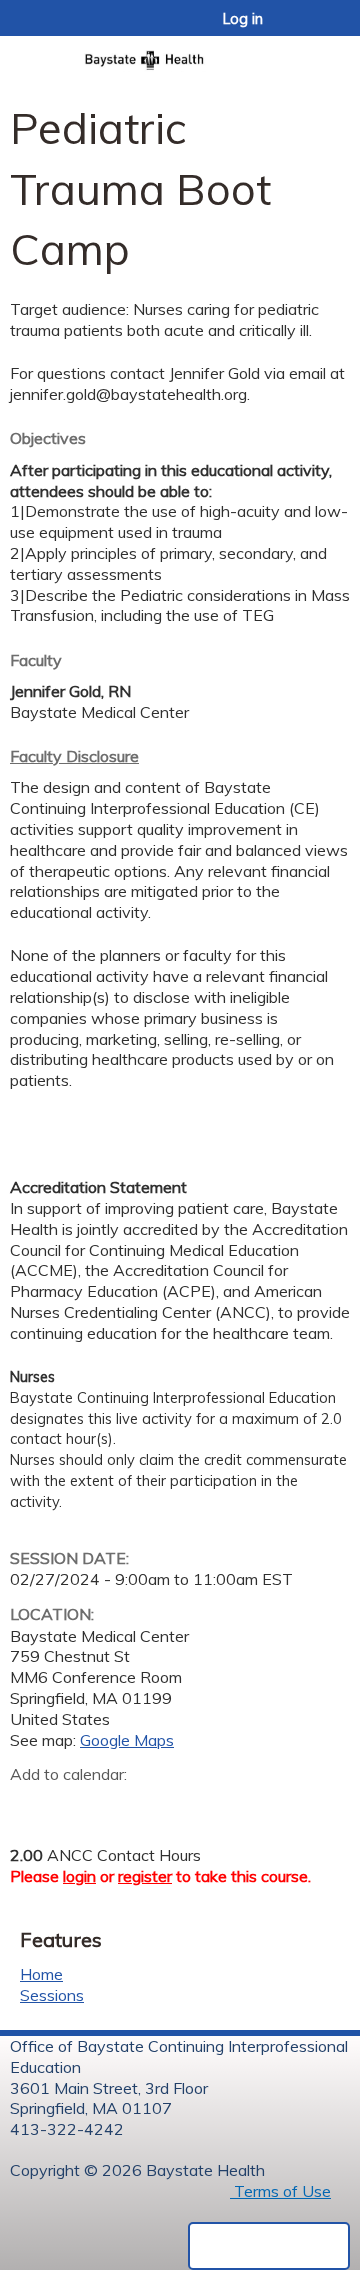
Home (41, 1974)
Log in (243, 19)
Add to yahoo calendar (75, 1806)
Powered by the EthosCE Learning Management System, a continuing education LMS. (269, 2246)
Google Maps (127, 1740)
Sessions (52, 1995)
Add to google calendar (30, 1806)
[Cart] (301, 29)
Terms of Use (280, 2191)
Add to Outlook (168, 1806)
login (79, 1876)
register (145, 1876)
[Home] (180, 54)
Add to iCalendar (120, 1805)
